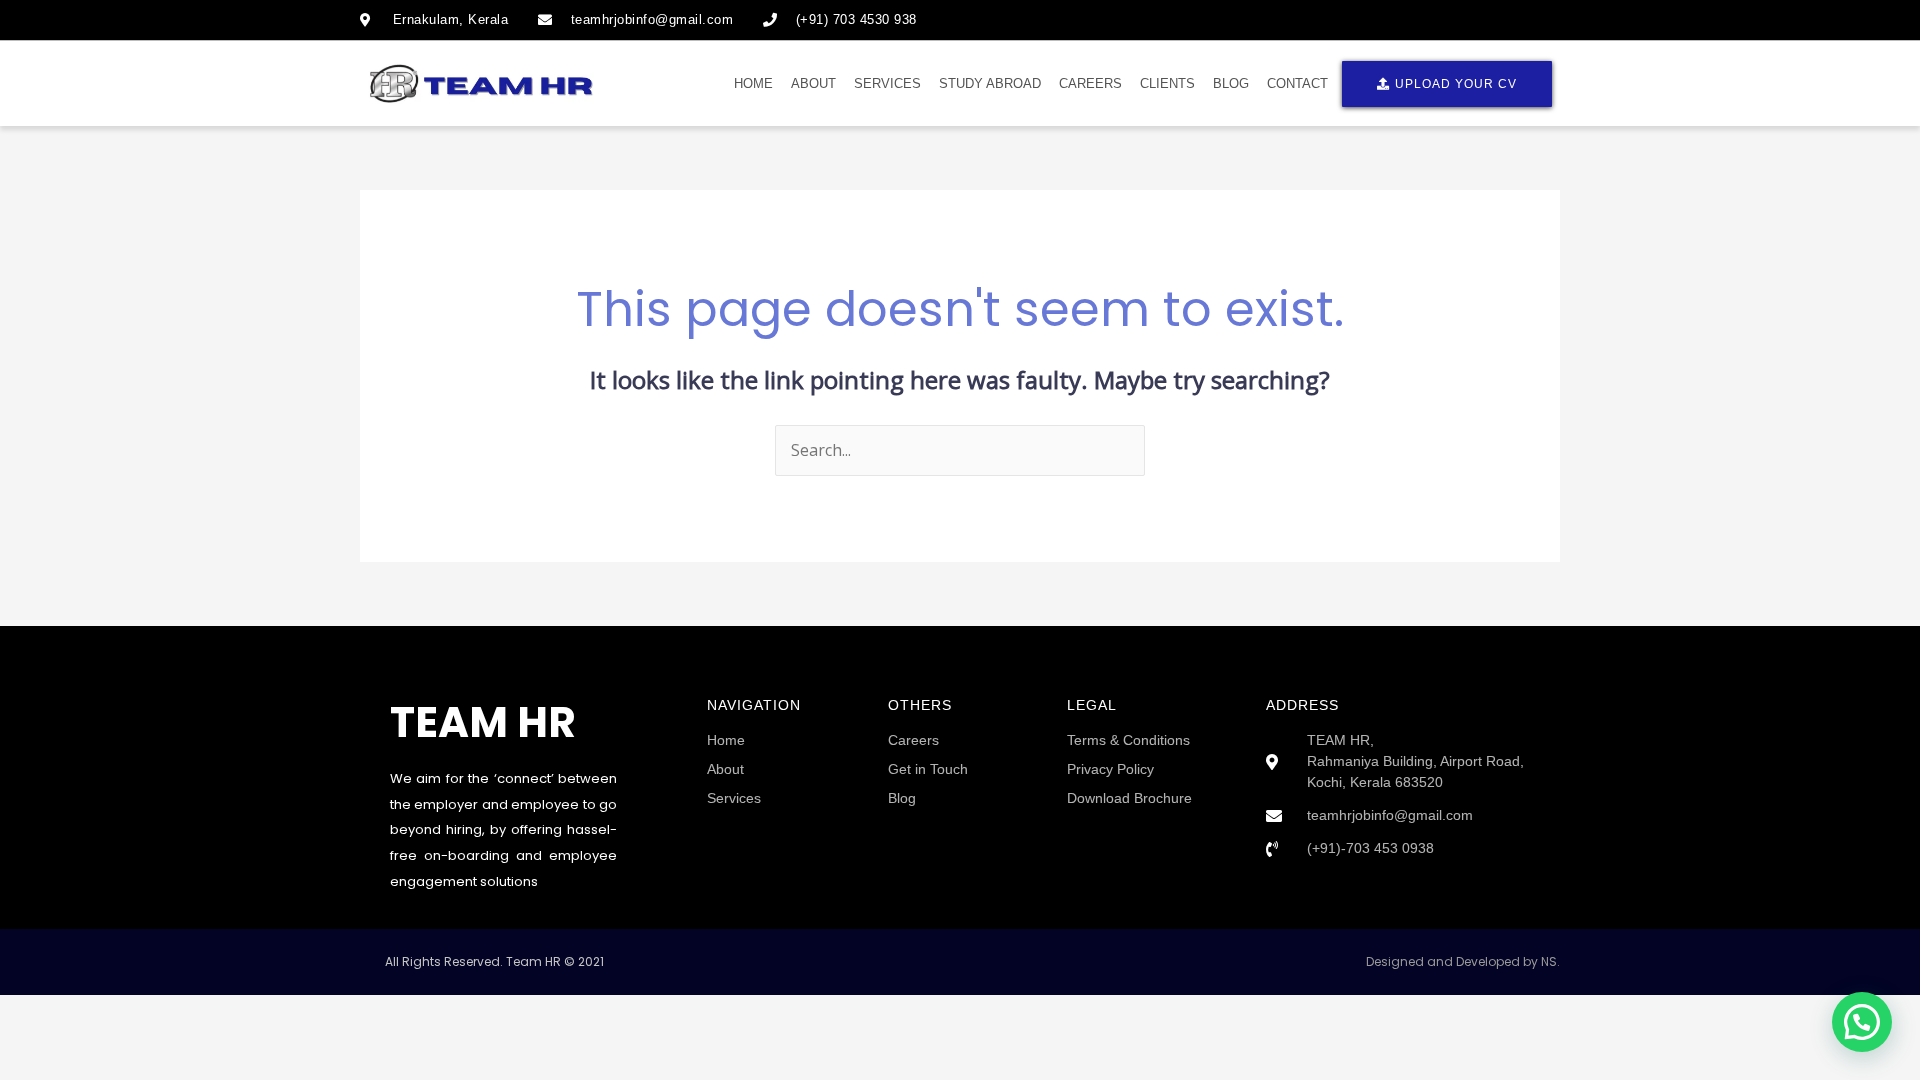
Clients (1167, 83)
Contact (1297, 83)
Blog (1231, 83)
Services (887, 83)
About (813, 83)
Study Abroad (990, 83)
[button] (1862, 1022)
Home (753, 83)
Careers (1090, 83)
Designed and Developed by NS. (1463, 961)
